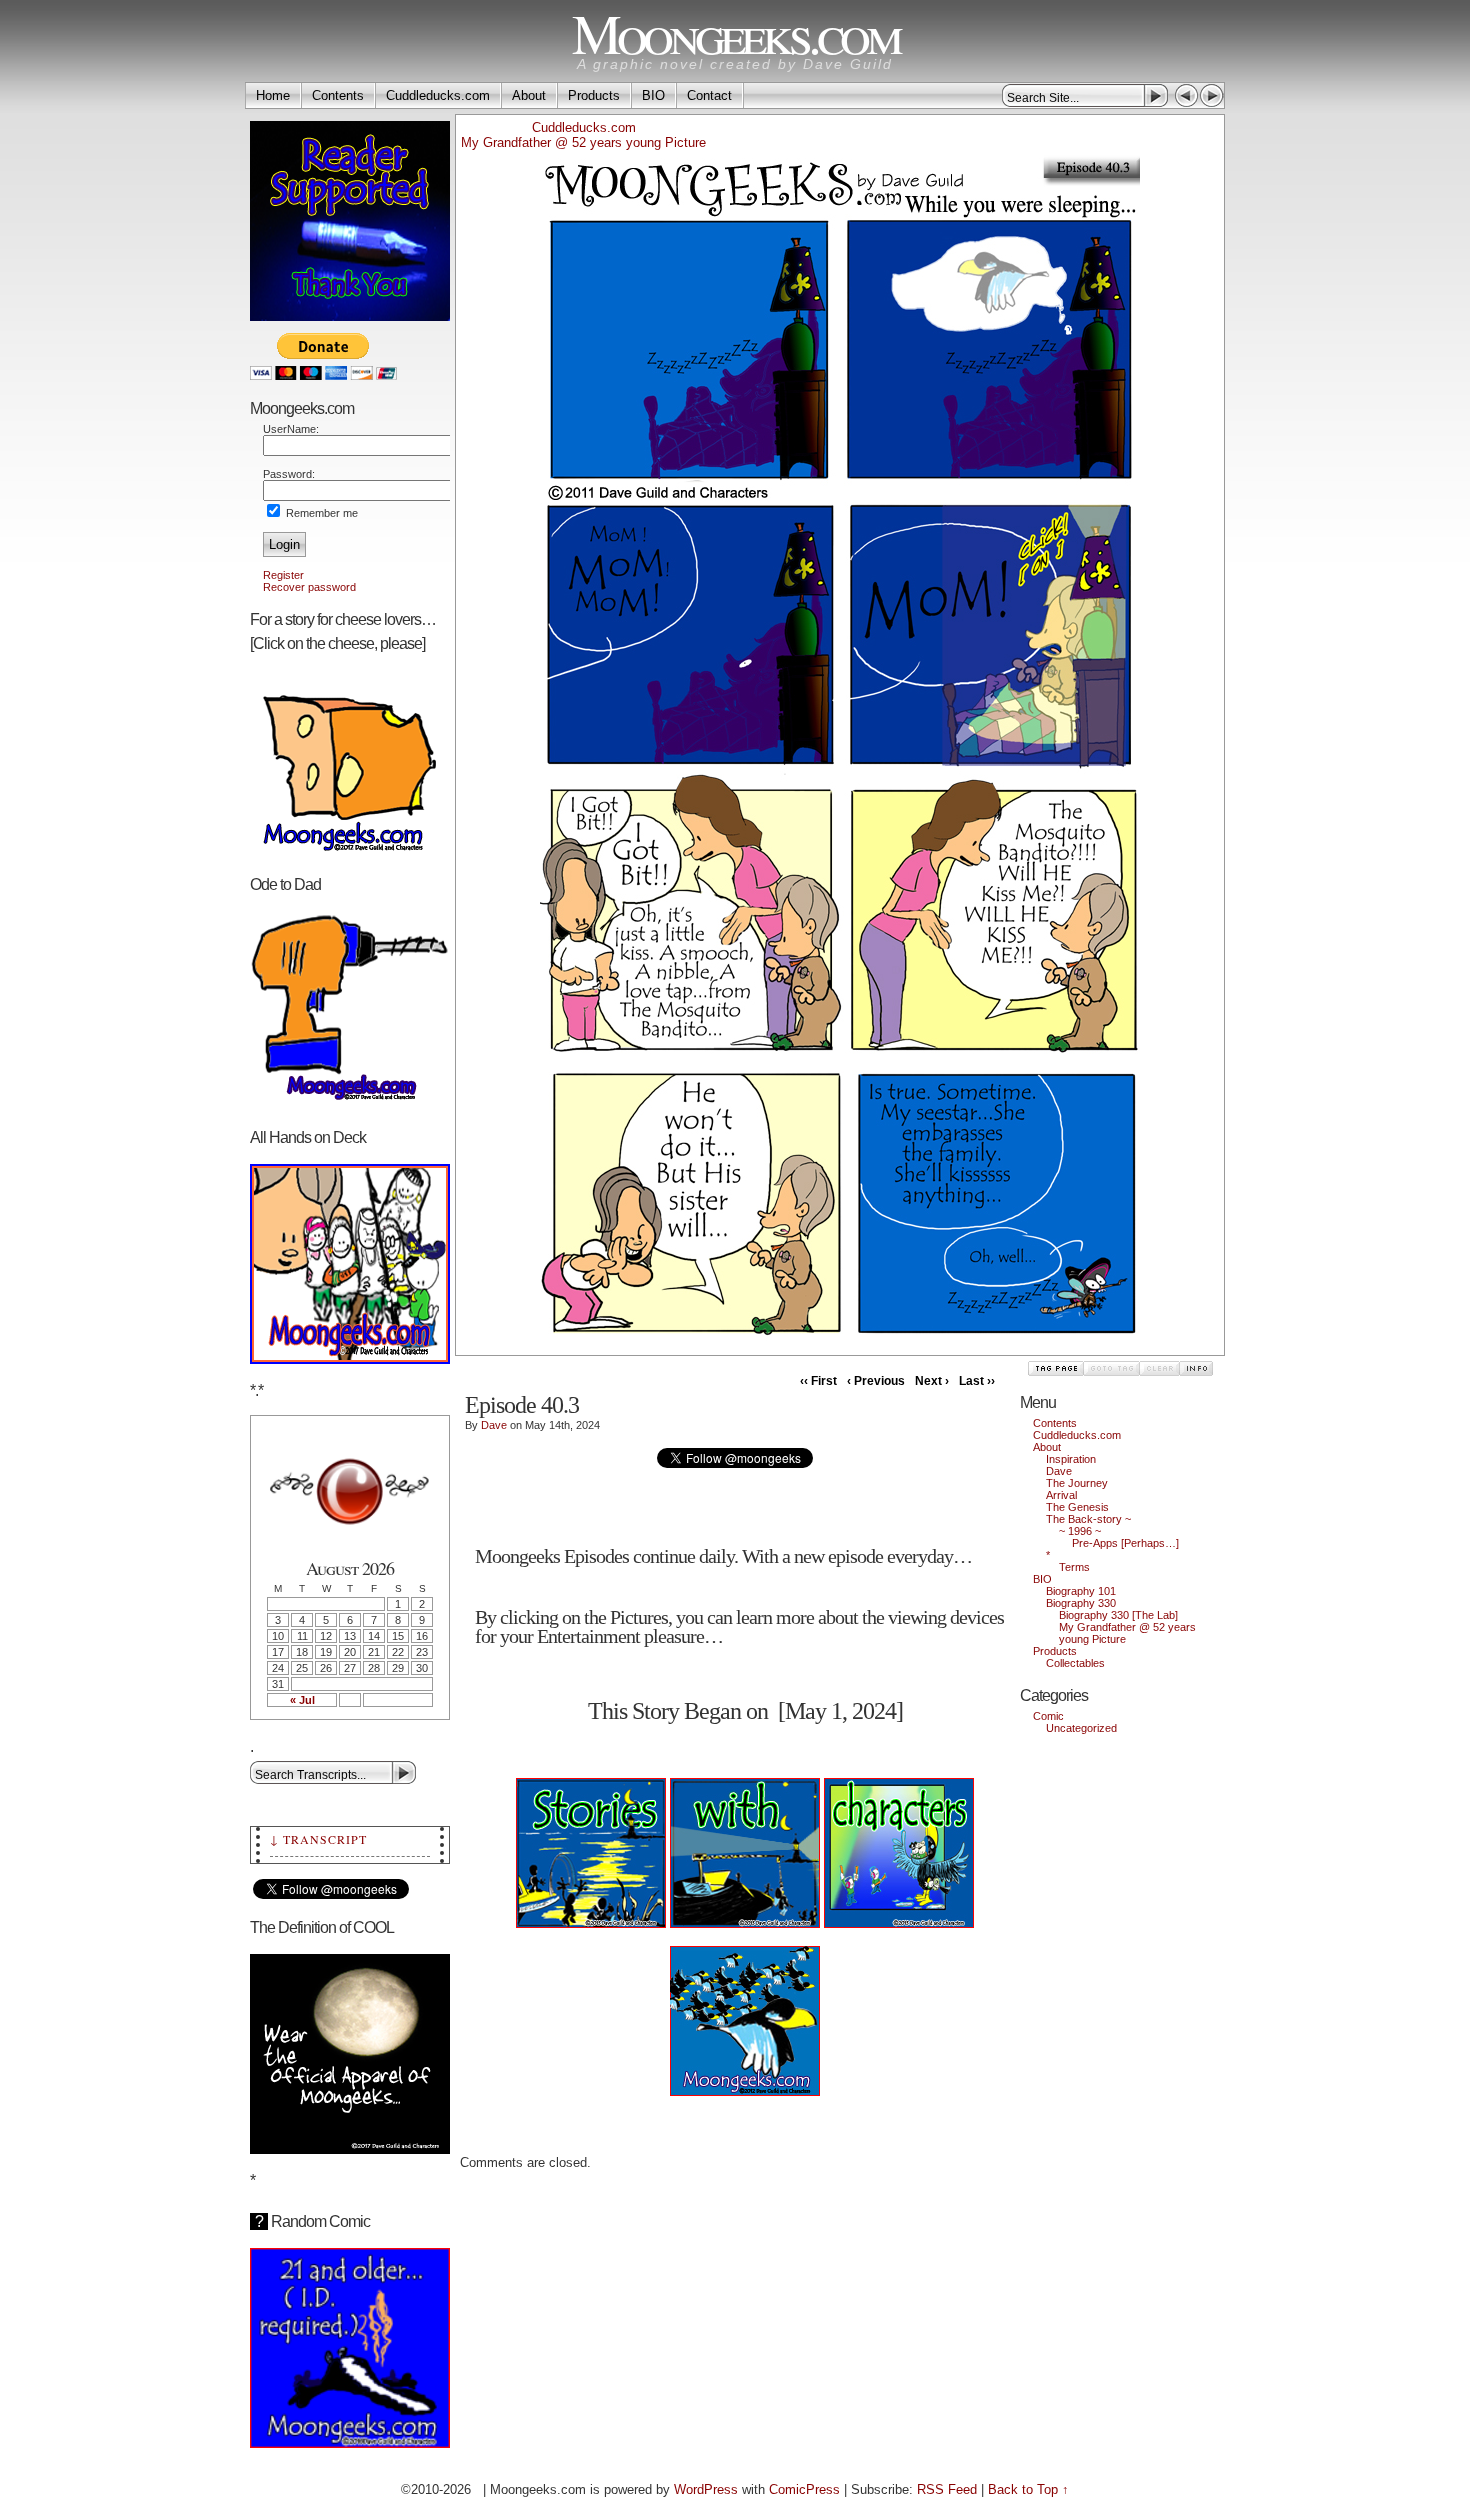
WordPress (706, 2489)
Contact (709, 95)
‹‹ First (818, 1381)
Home (273, 95)
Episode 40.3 (522, 1405)
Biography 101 (1081, 1591)
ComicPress (804, 2489)
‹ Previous (876, 1381)
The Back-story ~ (1088, 1519)
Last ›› (977, 1381)
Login (284, 544)
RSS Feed (947, 2489)
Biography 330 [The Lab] (1118, 1615)
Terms (1074, 1567)
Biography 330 (1081, 1603)
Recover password (309, 587)
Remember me (320, 513)
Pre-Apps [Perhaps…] (1125, 1543)
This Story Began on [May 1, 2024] (745, 1711)
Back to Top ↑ (1028, 2489)
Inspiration (1071, 1459)
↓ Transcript (318, 1839)
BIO (653, 95)
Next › (932, 1381)
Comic (1048, 1716)
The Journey (1077, 1483)
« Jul (302, 1700)
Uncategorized (1081, 1728)
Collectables (1075, 1663)
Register (283, 575)
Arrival (1061, 1495)
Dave (494, 1425)
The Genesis (1077, 1507)
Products (594, 95)
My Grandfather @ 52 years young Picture (583, 142)
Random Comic (312, 2221)
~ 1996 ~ (1080, 1531)
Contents (338, 95)
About (529, 95)
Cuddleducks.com (438, 95)
